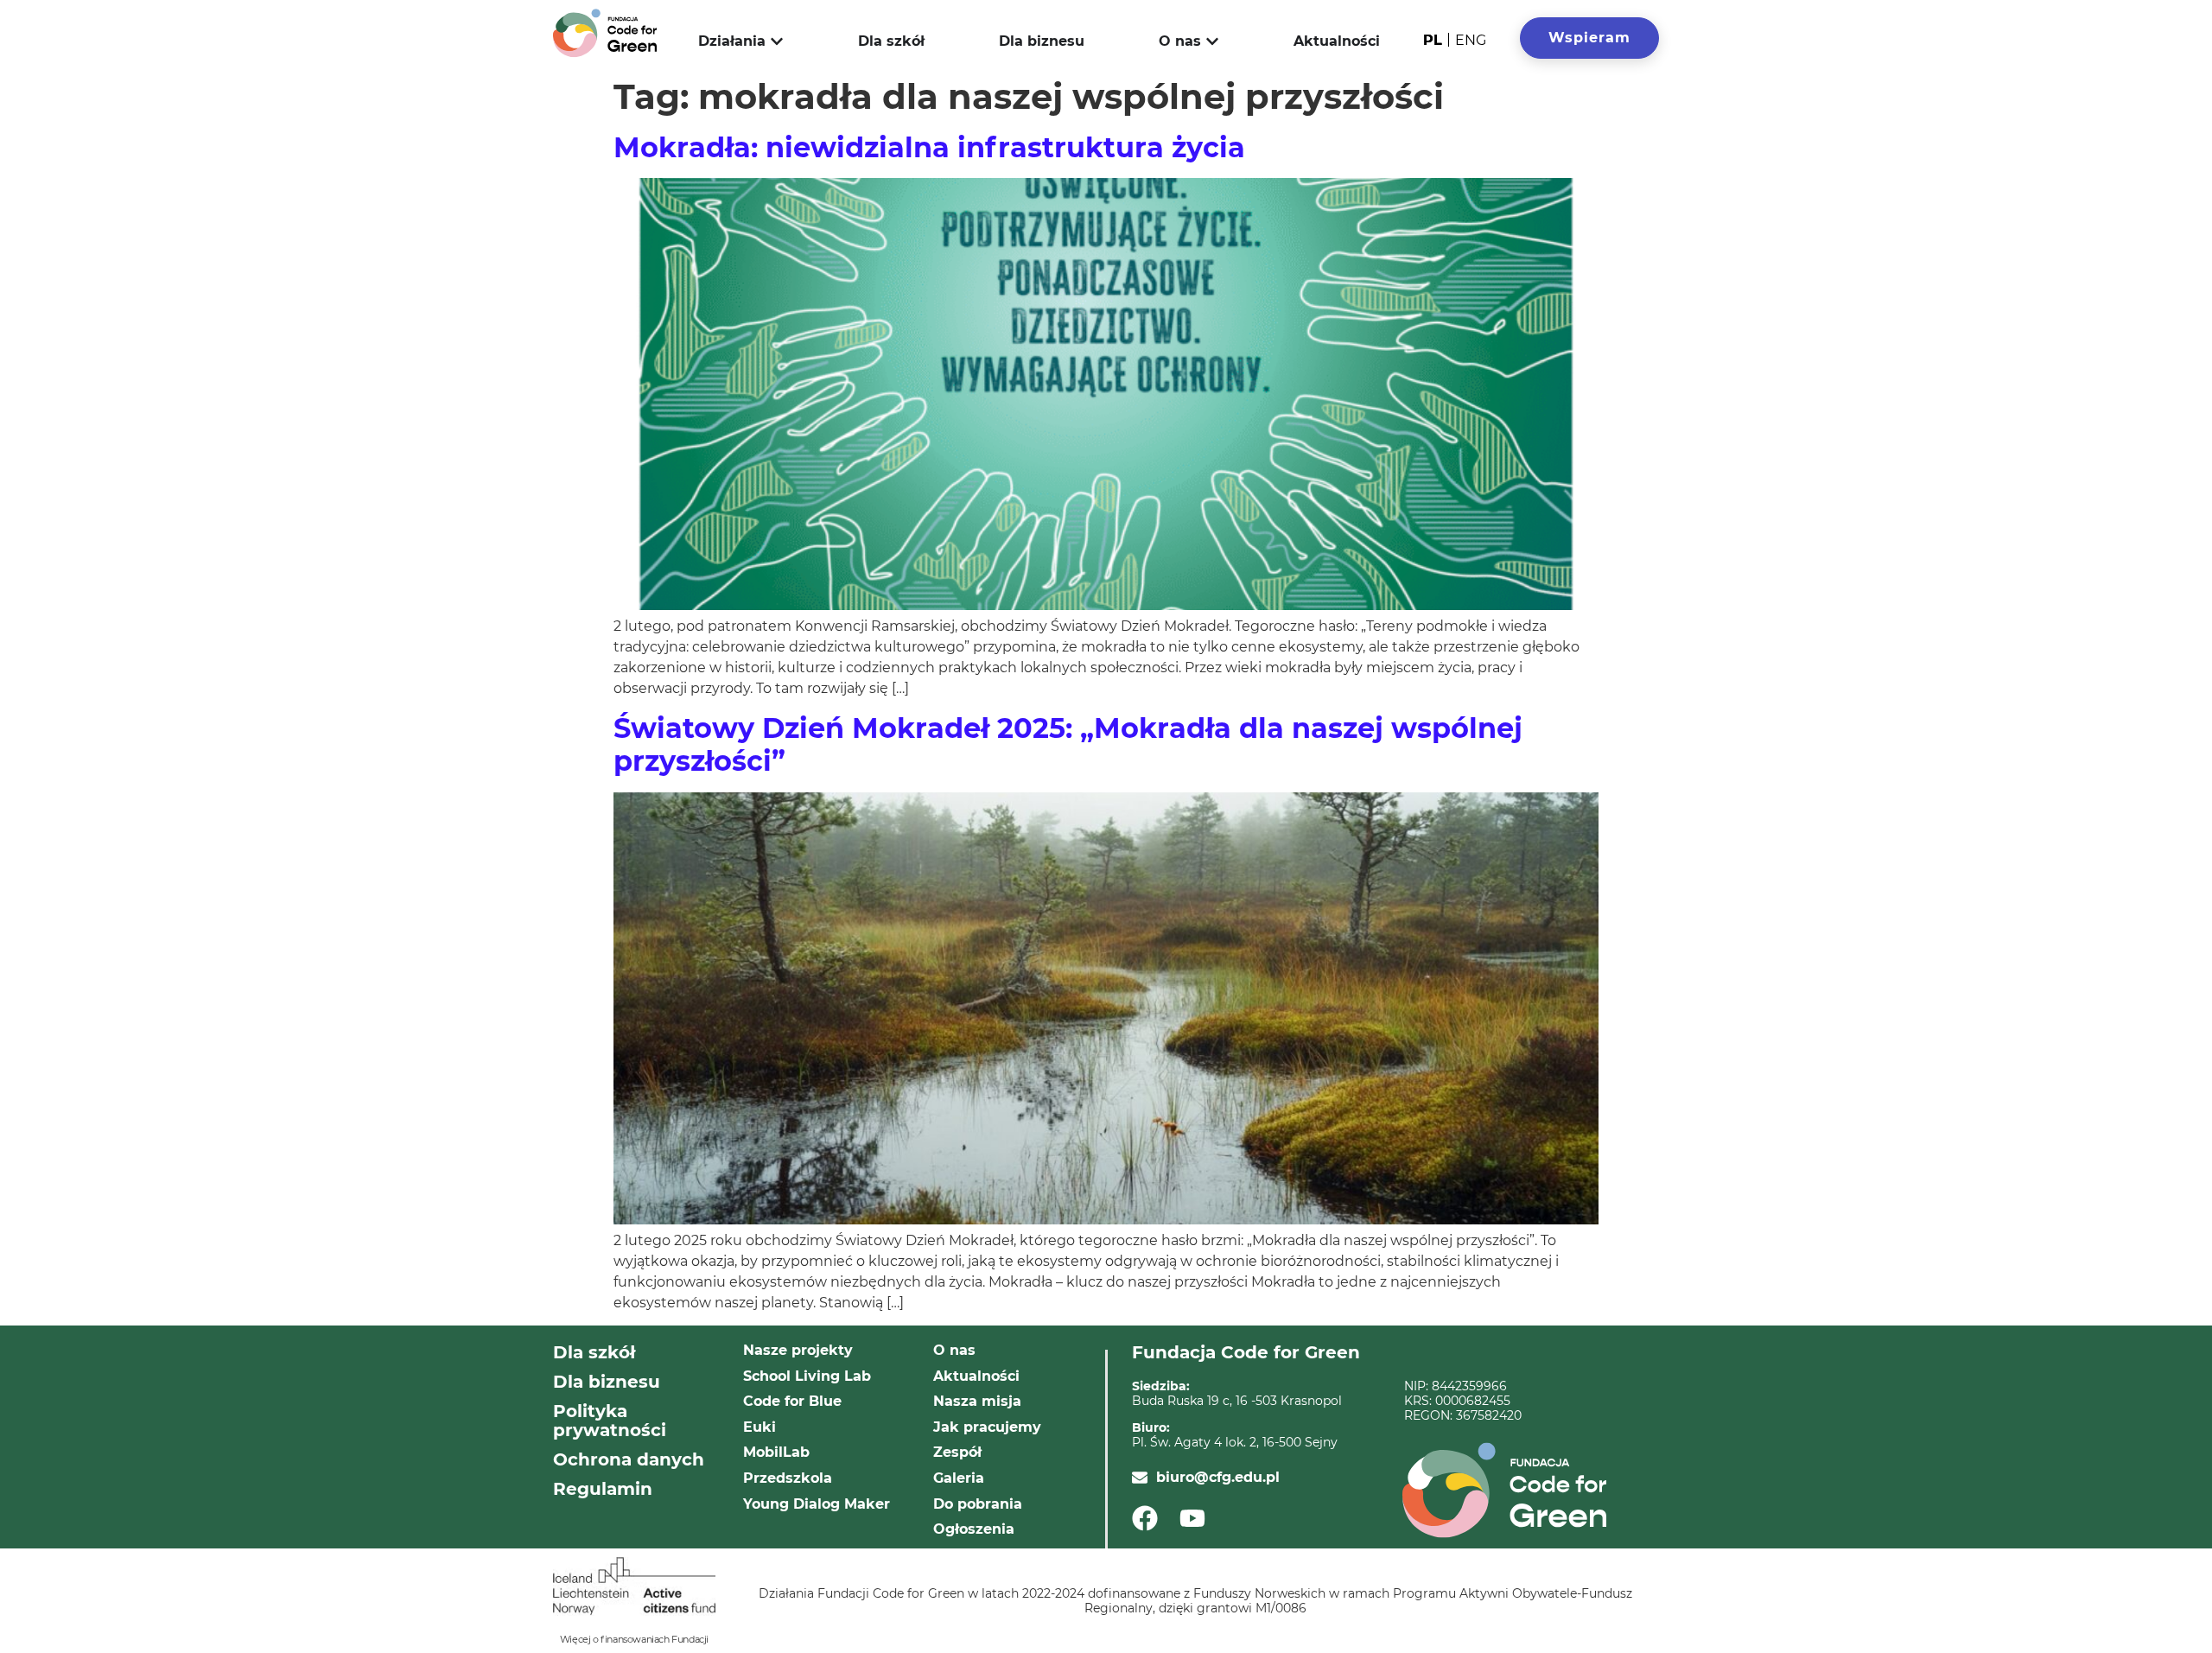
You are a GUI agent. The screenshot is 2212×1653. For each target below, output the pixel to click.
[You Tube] (1198, 1518)
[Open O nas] (1212, 41)
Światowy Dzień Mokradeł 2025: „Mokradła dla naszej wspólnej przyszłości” (1068, 744)
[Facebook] (1150, 1518)
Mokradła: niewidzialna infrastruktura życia (929, 147)
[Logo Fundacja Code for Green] (605, 33)
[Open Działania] (777, 41)
